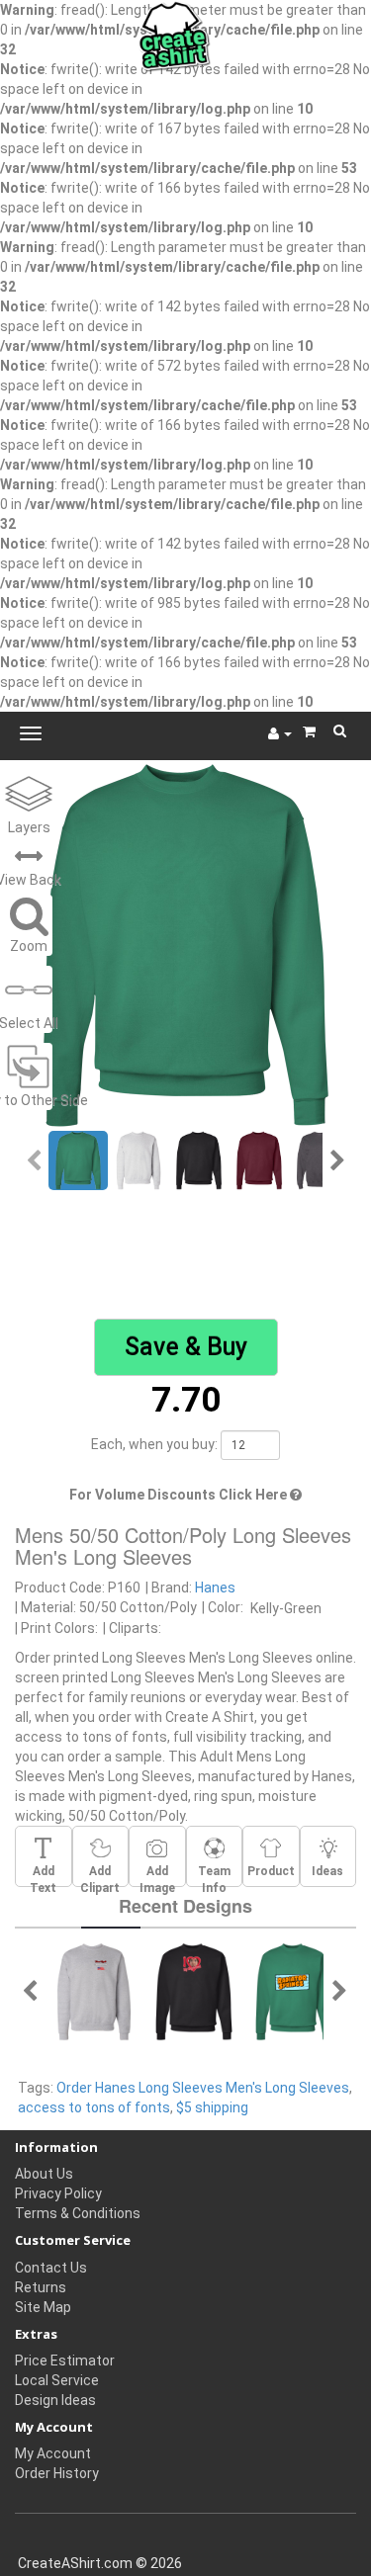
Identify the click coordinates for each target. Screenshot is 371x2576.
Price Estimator (65, 2361)
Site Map (43, 2307)
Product (271, 1871)
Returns (41, 2287)
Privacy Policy (58, 2193)
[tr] (94, 1990)
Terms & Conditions (78, 2213)
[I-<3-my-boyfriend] (194, 1990)
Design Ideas (55, 2400)
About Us (44, 2174)
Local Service (57, 2380)
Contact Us (51, 2268)
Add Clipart (100, 1875)
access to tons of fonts (94, 2107)
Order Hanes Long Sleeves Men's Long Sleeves (203, 2088)
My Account (53, 2453)
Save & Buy (186, 1347)
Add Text (43, 1875)
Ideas (327, 1871)
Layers (29, 827)
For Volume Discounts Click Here (180, 1495)
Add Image (157, 1875)
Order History (57, 2473)
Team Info (214, 1875)
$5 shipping (212, 2107)
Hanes (215, 1588)
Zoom (29, 946)
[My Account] (280, 733)
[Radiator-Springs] (294, 1990)
